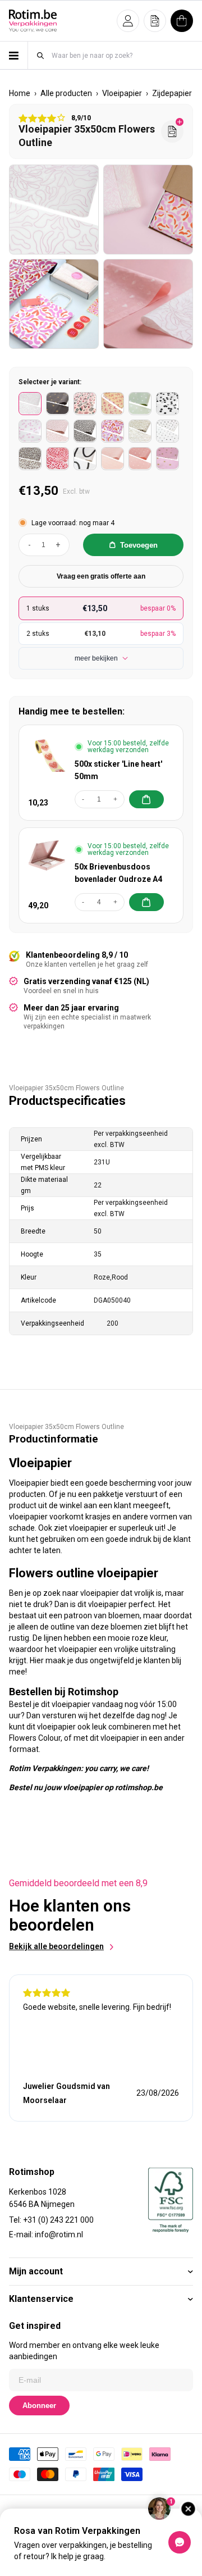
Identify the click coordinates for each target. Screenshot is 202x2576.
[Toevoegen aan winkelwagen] (146, 799)
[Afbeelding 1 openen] (54, 210)
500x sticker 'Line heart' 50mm (118, 770)
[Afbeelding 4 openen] (148, 304)
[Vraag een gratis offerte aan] (172, 131)
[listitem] (30, 404)
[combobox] (122, 55)
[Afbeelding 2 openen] (148, 210)
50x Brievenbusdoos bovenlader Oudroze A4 (118, 873)
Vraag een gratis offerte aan (101, 576)
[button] (128, 21)
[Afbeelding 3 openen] (54, 304)
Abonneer (39, 2406)
